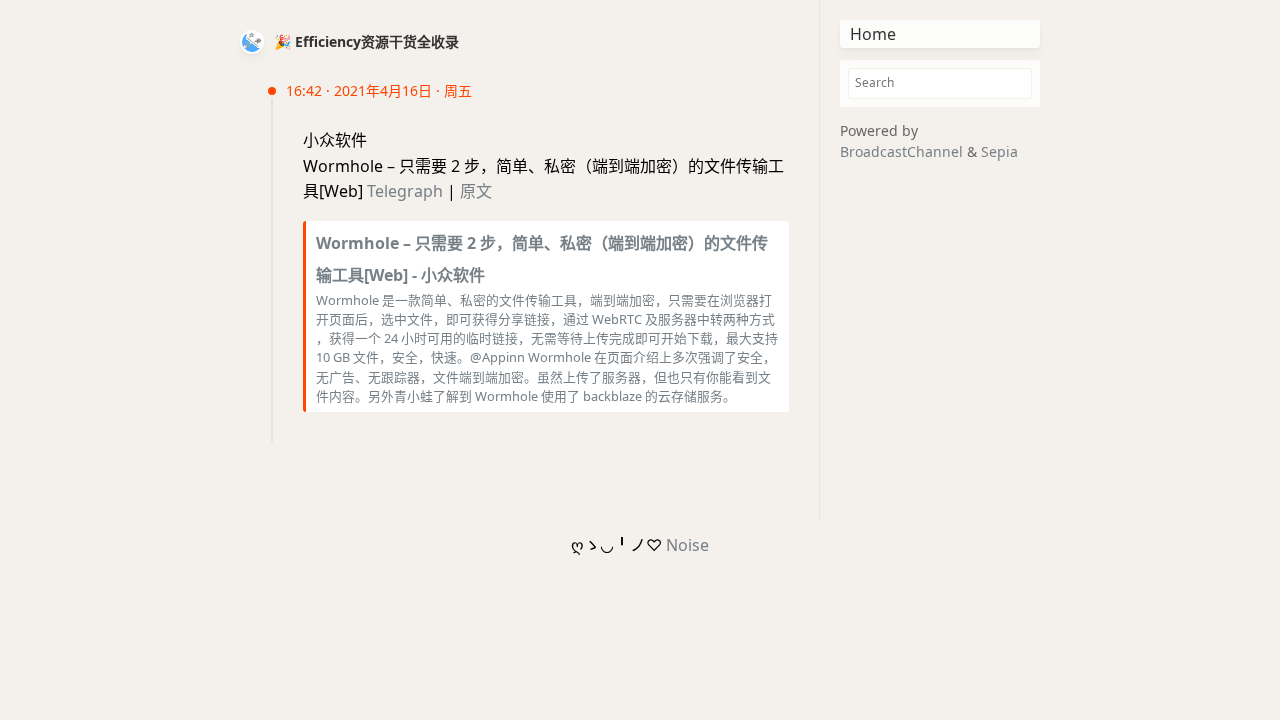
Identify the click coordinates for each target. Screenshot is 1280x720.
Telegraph (405, 191)
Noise (687, 545)
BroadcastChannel (903, 151)
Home (873, 34)
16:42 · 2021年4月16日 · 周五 (379, 90)
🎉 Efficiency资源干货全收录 (366, 41)
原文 (476, 191)
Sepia (999, 151)
